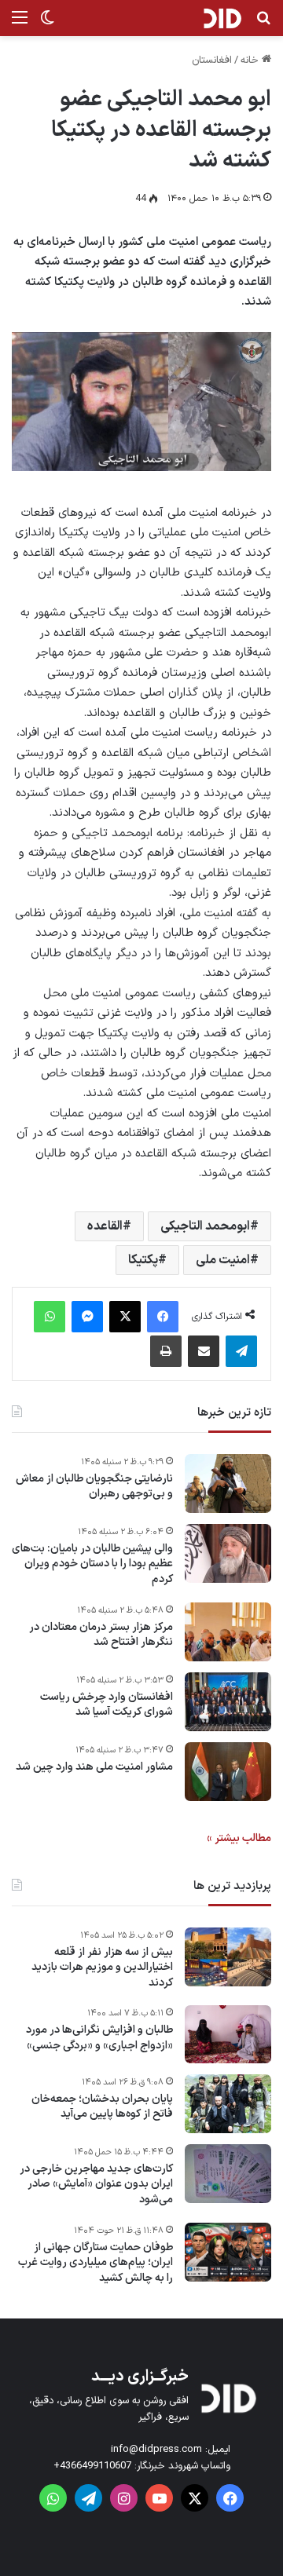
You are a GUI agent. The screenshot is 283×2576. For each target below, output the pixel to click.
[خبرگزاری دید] (222, 18)
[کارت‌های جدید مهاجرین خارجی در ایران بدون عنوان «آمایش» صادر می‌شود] (228, 2174)
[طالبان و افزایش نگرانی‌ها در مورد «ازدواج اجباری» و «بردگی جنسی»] (228, 2034)
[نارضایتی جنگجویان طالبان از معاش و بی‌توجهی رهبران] (228, 1483)
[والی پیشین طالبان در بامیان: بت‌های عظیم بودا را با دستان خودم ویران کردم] (228, 1553)
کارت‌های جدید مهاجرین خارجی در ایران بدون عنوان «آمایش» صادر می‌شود (96, 2185)
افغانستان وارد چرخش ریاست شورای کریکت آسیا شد (107, 1705)
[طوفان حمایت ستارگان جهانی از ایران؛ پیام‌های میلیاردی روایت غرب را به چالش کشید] (228, 2252)
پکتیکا (143, 1260)
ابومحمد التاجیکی (205, 1226)
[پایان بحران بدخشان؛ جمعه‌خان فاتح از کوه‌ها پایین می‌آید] (228, 2104)
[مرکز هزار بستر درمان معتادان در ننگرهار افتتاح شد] (228, 1632)
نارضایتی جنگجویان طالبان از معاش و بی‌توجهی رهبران (94, 1487)
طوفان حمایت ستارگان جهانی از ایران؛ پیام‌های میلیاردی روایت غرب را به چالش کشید (96, 2263)
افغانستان (212, 60)
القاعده (105, 1226)
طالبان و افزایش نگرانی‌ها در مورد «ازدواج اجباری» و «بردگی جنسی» (99, 2038)
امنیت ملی (223, 1260)
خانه (251, 60)
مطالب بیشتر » (239, 1838)
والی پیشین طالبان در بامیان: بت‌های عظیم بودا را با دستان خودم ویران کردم (92, 1564)
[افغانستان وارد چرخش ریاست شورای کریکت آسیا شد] (228, 1702)
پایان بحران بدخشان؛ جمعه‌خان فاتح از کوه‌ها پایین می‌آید (102, 2107)
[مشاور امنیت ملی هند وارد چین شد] (228, 1772)
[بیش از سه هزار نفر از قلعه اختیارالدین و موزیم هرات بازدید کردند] (228, 1957)
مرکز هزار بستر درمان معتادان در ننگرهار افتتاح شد (101, 1635)
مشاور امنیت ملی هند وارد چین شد (94, 1767)
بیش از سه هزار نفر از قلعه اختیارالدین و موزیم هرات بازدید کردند (102, 1968)
